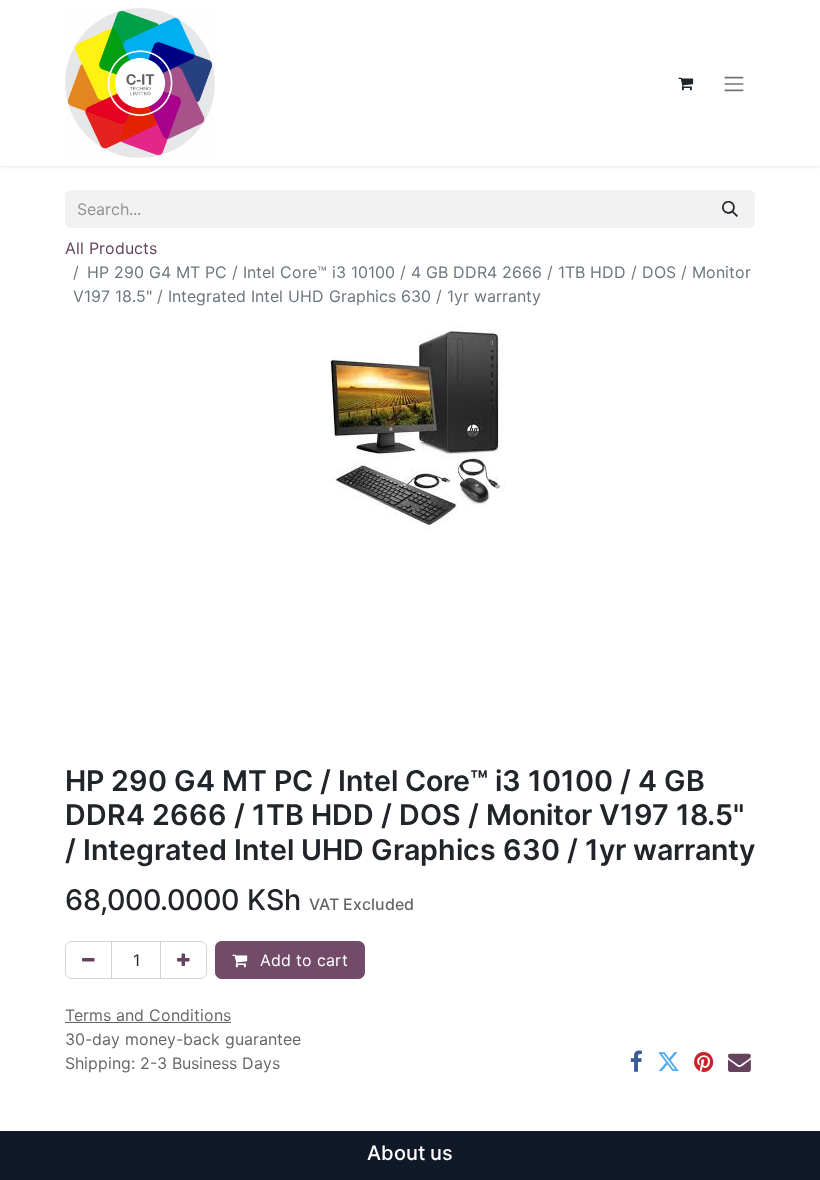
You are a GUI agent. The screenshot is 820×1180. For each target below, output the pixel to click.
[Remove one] (88, 960)
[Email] (739, 1062)
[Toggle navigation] (734, 83)
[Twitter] (668, 1062)
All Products (111, 248)
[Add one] (183, 960)
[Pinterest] (704, 1062)
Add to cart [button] (301, 960)
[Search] (730, 209)
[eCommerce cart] (685, 83)
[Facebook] (636, 1062)
